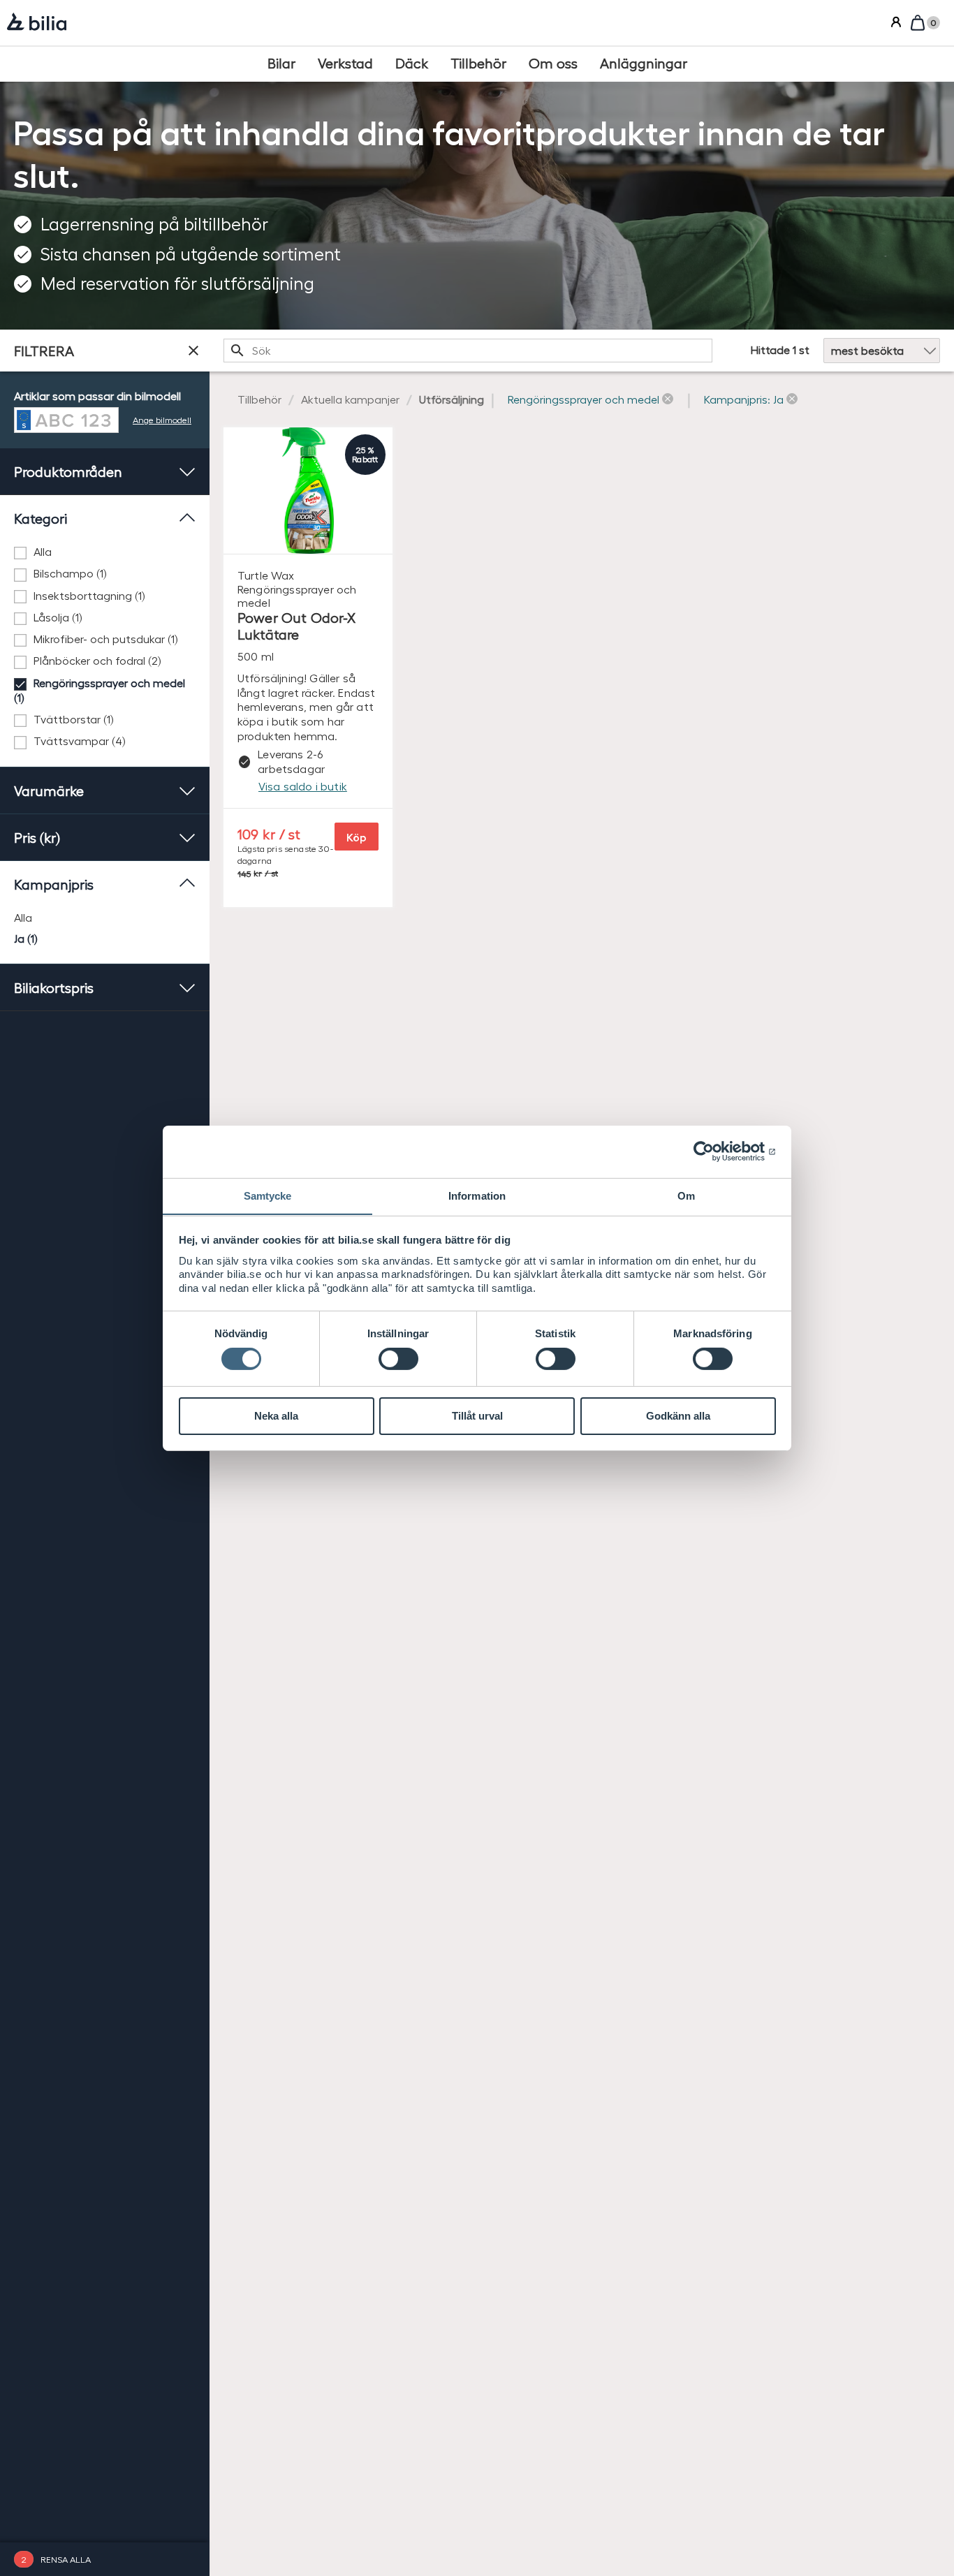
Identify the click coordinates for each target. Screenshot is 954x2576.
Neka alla (276, 1416)
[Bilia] (37, 23)
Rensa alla (66, 2559)
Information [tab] (477, 1195)
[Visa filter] (193, 351)
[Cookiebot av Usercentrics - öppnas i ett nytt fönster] (715, 1151)
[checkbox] (105, 552)
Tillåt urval (477, 1416)
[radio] (105, 917)
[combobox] (468, 351)
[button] (590, 400)
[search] (468, 351)
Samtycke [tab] (268, 1195)
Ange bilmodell (162, 419)
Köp (357, 837)
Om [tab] (686, 1195)
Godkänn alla (678, 1416)
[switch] (398, 1359)
